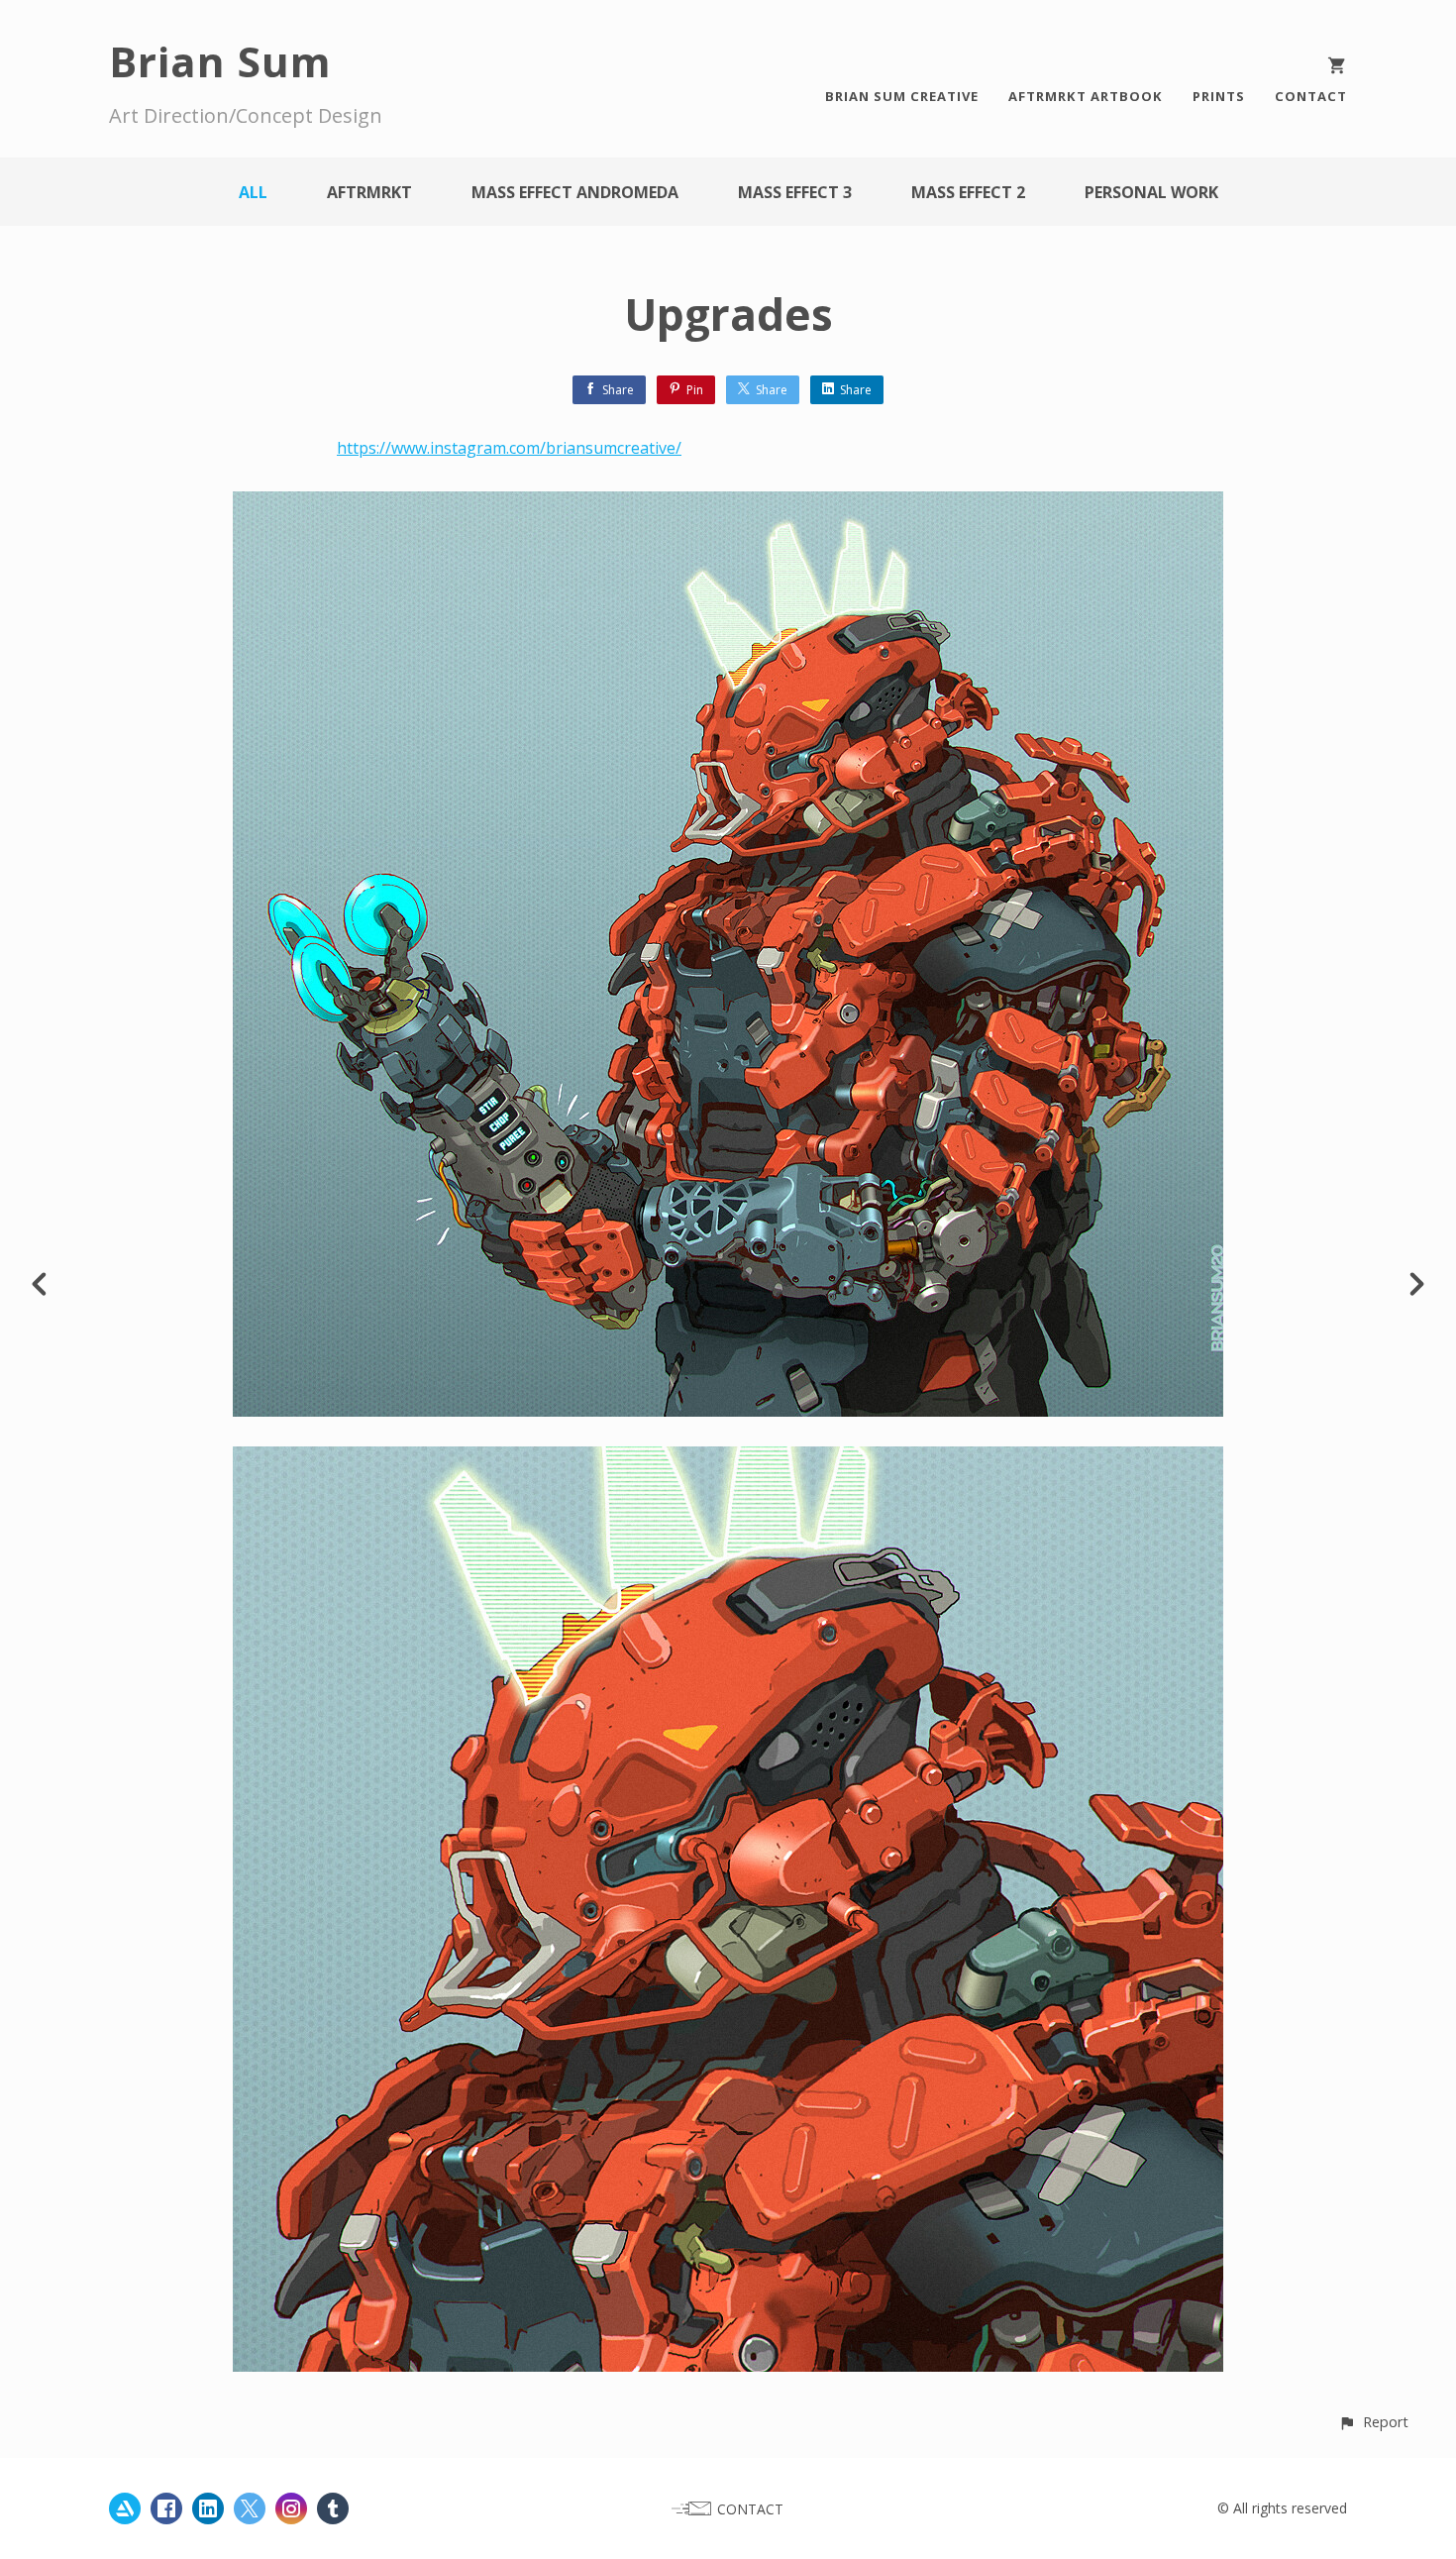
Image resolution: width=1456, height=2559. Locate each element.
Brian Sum (220, 61)
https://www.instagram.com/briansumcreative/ (509, 448)
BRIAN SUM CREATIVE (902, 96)
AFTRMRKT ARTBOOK (1086, 96)
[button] (1373, 2422)
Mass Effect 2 (968, 192)
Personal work (1151, 192)
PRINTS (1219, 96)
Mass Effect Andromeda (575, 192)
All (253, 192)
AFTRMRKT (369, 192)
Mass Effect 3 (795, 192)
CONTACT (1311, 96)
